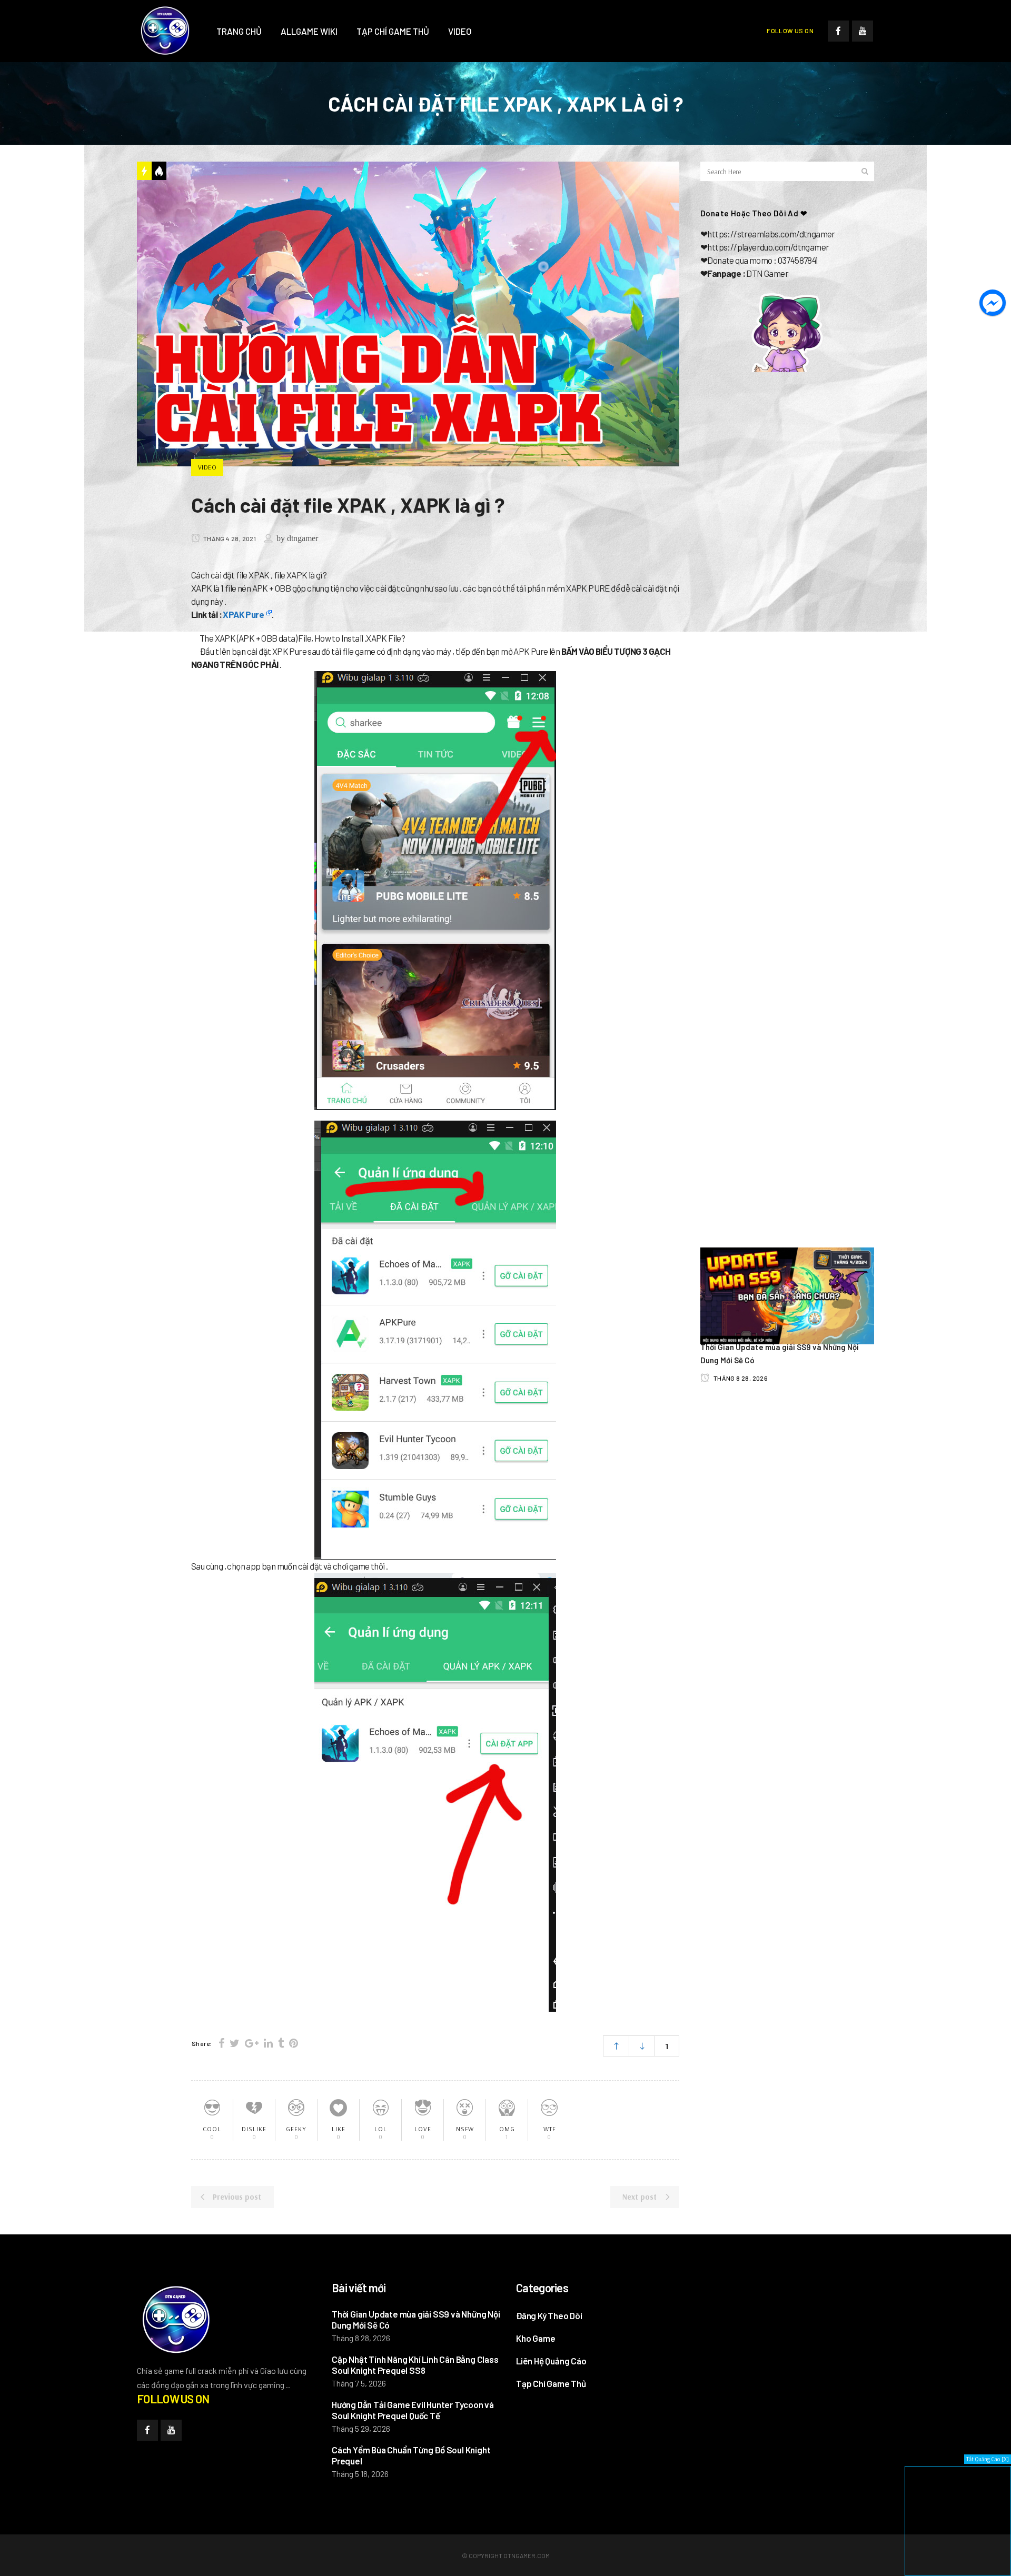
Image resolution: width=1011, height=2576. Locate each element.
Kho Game (536, 2338)
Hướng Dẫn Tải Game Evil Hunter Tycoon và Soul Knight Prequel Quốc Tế (413, 2410)
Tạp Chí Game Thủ (551, 2383)
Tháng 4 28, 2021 (229, 538)
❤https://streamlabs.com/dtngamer (768, 234)
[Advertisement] (787, 470)
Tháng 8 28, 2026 (740, 1378)
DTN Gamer (767, 273)
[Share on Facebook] (221, 2043)
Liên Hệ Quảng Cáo (551, 2361)
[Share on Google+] (252, 2043)
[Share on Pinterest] (294, 2043)
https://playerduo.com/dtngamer (768, 247)
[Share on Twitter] (235, 2043)
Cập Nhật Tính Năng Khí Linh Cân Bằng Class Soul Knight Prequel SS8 (415, 2365)
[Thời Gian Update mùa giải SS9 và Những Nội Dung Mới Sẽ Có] (787, 1295)
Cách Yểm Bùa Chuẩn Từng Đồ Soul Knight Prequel (411, 2455)
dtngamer (303, 538)
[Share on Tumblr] (281, 2043)
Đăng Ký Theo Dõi (549, 2315)
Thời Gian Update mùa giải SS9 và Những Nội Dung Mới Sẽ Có (416, 2319)
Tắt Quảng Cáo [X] (988, 2459)
